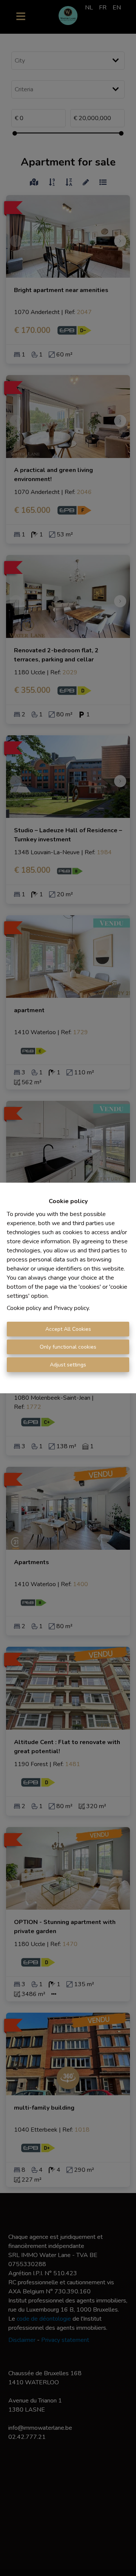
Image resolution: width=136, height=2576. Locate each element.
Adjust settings (68, 1365)
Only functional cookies (68, 1347)
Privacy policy (71, 1308)
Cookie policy (24, 1308)
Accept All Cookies (68, 1329)
